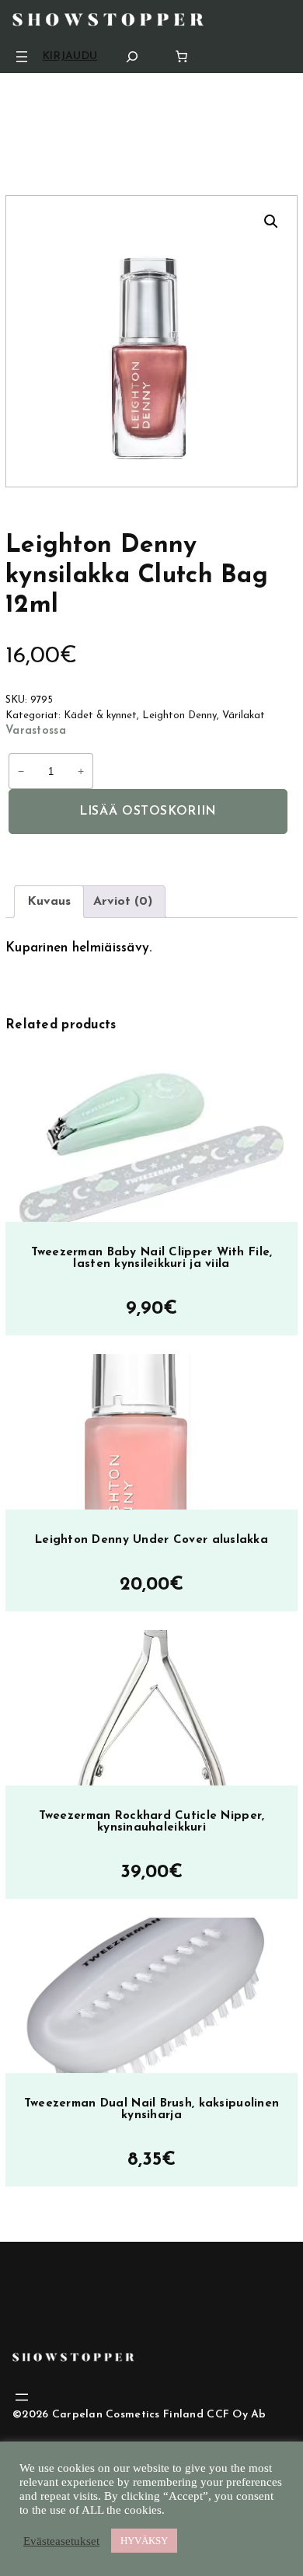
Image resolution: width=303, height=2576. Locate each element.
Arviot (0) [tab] (123, 902)
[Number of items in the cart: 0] (181, 56)
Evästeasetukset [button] (61, 2541)
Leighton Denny (179, 716)
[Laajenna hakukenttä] (132, 56)
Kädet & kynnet (100, 716)
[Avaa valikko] (22, 57)
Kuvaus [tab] (49, 902)
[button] (271, 222)
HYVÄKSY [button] (144, 2541)
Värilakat (244, 716)
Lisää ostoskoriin (148, 812)
